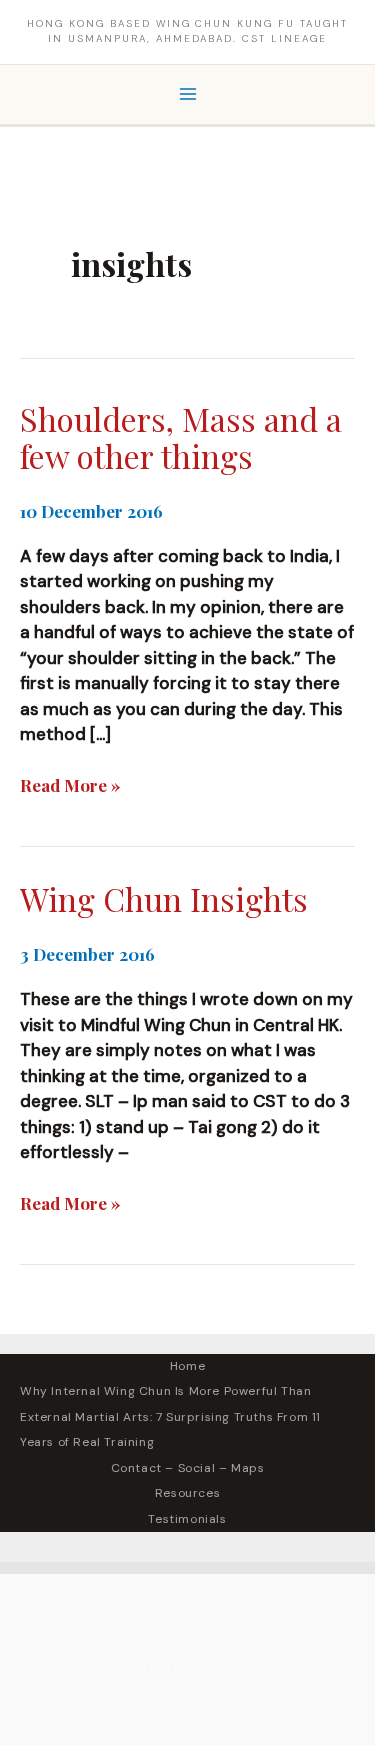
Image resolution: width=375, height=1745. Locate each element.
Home (187, 1366)
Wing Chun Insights (164, 898)
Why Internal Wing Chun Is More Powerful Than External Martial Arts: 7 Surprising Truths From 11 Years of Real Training (170, 1416)
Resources (187, 1493)
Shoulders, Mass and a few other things (181, 437)
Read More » (70, 786)
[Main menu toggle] (188, 95)
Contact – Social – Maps (188, 1468)
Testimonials (187, 1519)
